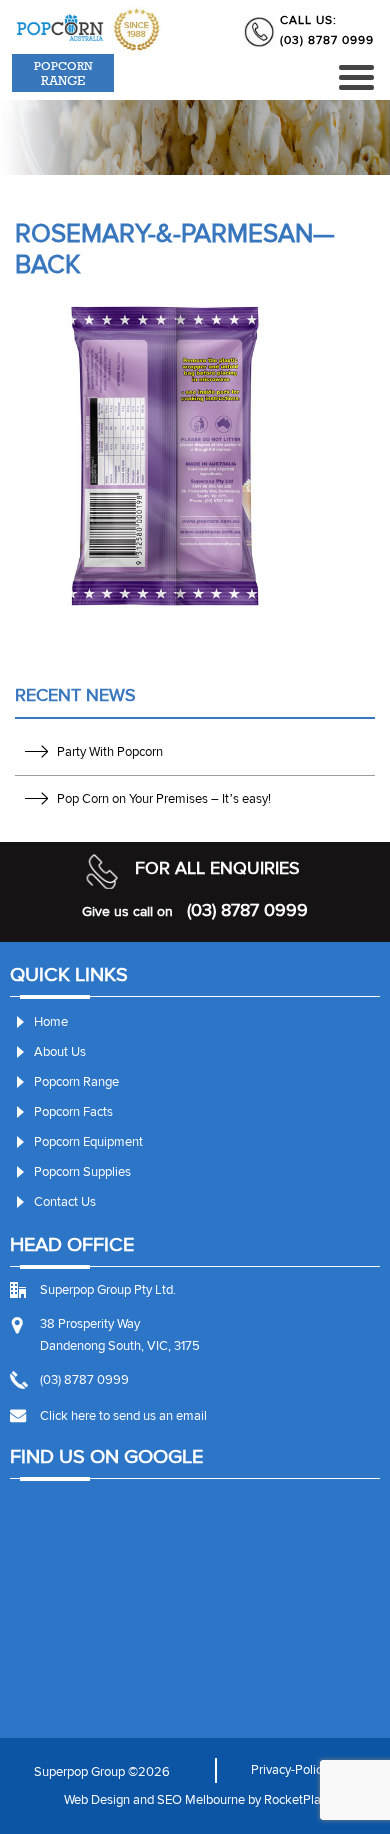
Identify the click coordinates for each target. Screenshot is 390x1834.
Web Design (97, 1800)
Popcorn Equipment (88, 1142)
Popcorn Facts (73, 1112)
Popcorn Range (76, 1082)
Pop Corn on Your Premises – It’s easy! (164, 799)
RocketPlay (295, 1800)
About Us (60, 1052)
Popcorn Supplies (82, 1172)
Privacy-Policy (289, 1770)
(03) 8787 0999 (327, 40)
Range (63, 73)
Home (51, 1022)
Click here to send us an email (123, 1416)
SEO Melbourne (201, 1800)
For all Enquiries (217, 868)
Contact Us (65, 1202)
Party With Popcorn (110, 752)
